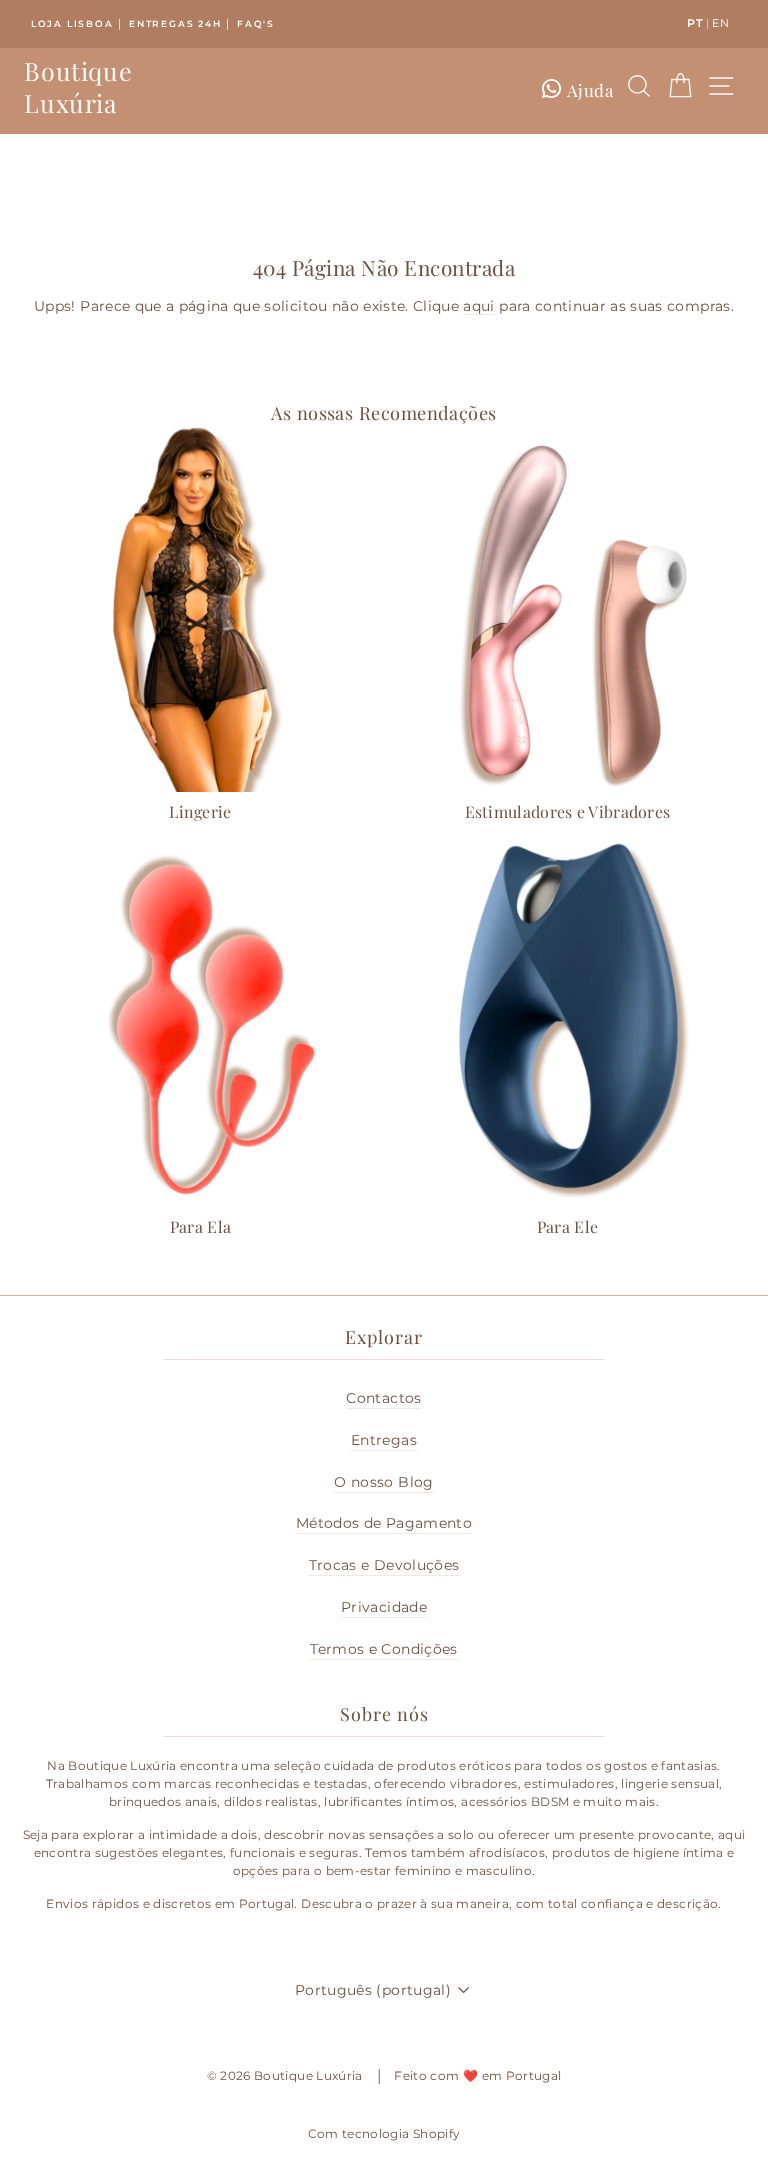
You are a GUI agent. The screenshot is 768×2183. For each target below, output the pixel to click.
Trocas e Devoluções (384, 1565)
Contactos (383, 1398)
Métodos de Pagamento (384, 1523)
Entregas (384, 1440)
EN (720, 23)
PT (695, 23)
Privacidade (384, 1607)
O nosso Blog (383, 1482)
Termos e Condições (383, 1649)
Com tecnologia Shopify (384, 2133)
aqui (478, 306)
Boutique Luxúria (78, 87)
